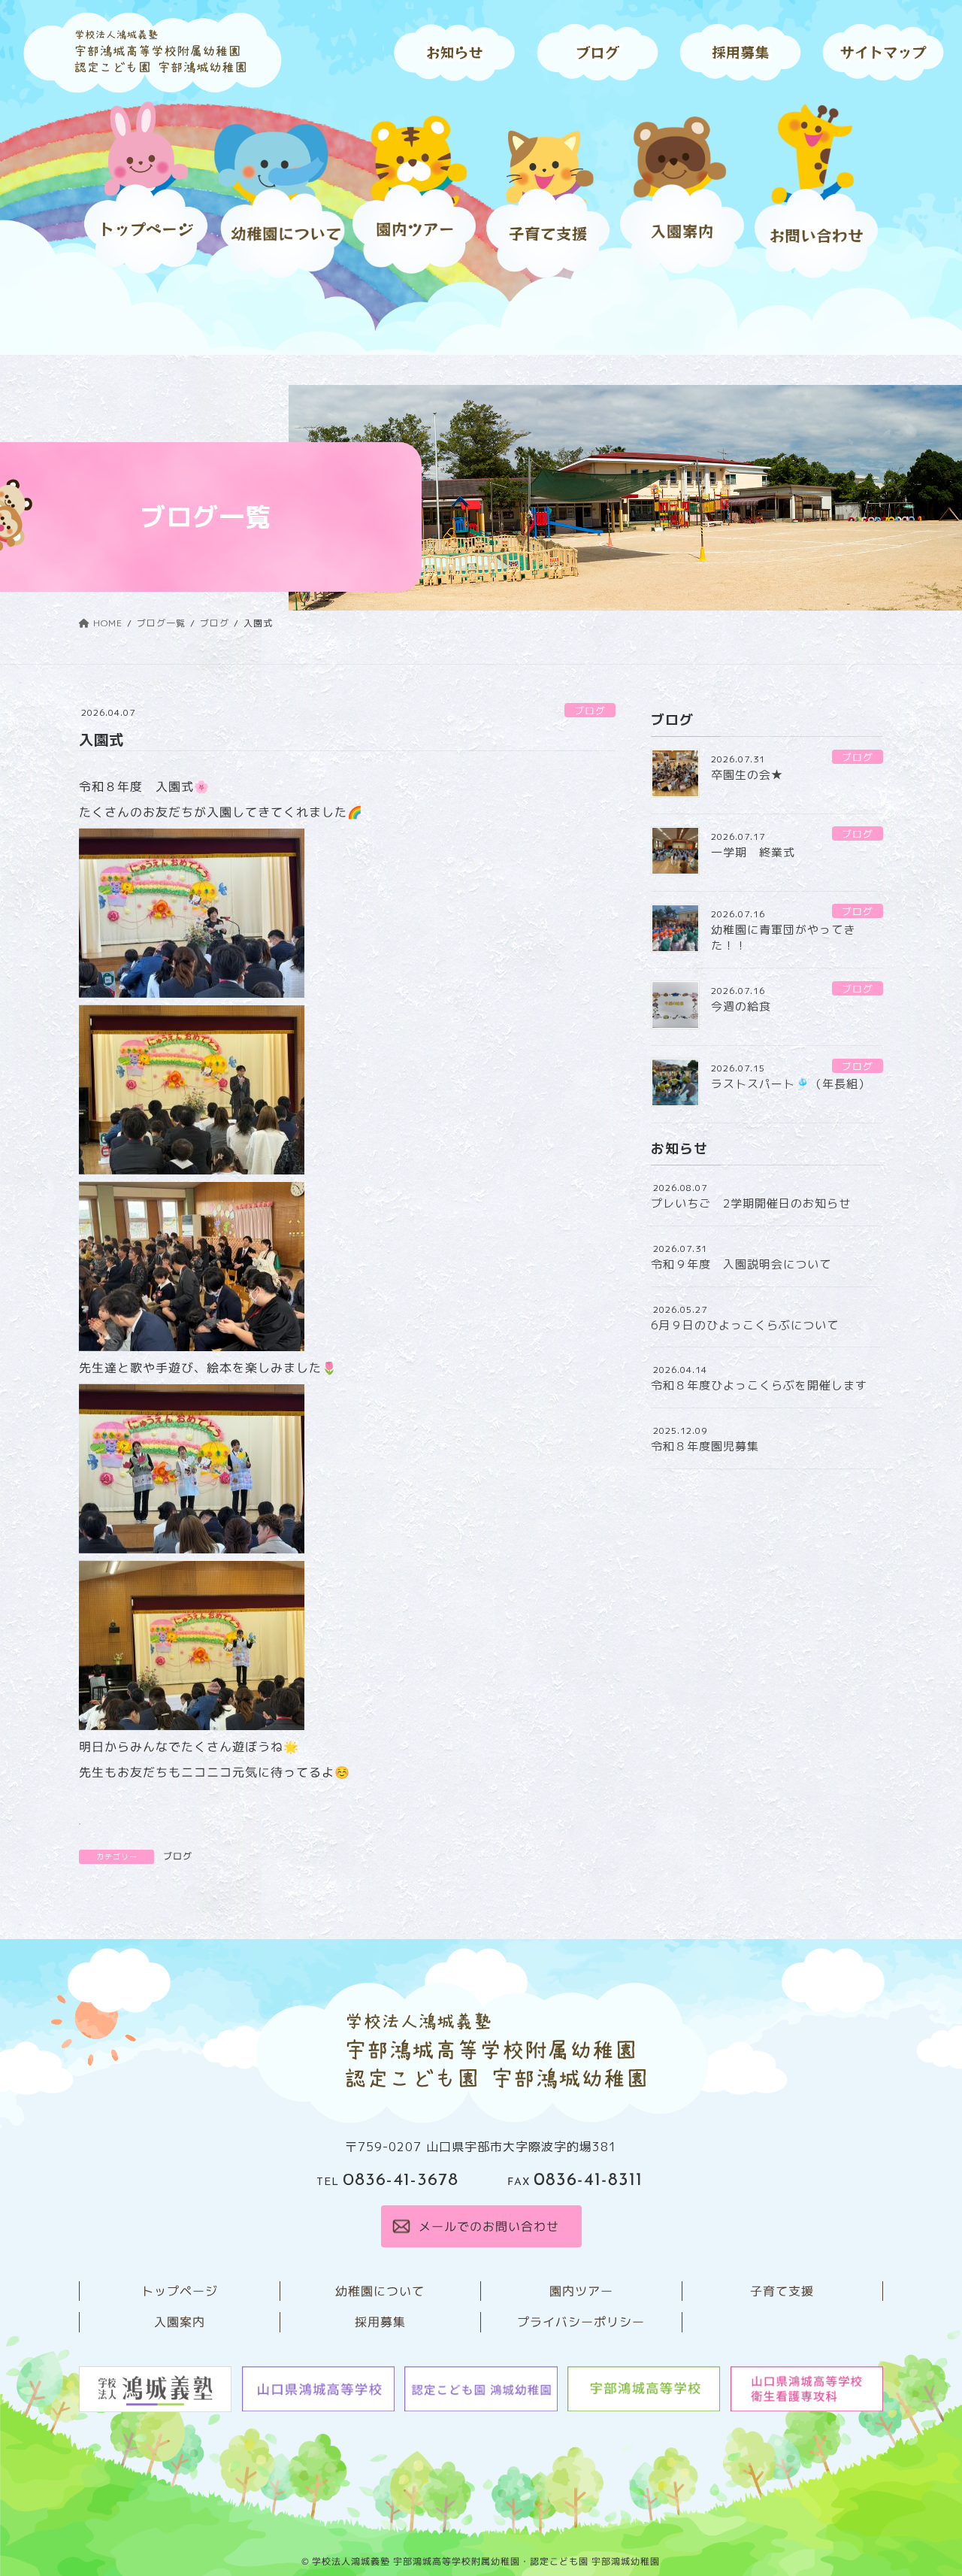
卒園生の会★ (747, 775)
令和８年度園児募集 (705, 1446)
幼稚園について (380, 2291)
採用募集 (380, 2322)
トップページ (180, 2291)
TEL (387, 2182)
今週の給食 (741, 1006)
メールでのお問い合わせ (488, 2226)
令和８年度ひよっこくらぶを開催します (759, 1385)
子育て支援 (782, 2291)
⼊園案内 (180, 2322)
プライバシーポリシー (581, 2322)
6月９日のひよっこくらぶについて (745, 1325)
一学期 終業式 (753, 852)
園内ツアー (581, 2291)
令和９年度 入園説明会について (741, 1264)
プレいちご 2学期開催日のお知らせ (751, 1203)
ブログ (590, 711)
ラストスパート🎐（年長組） (791, 1084)
